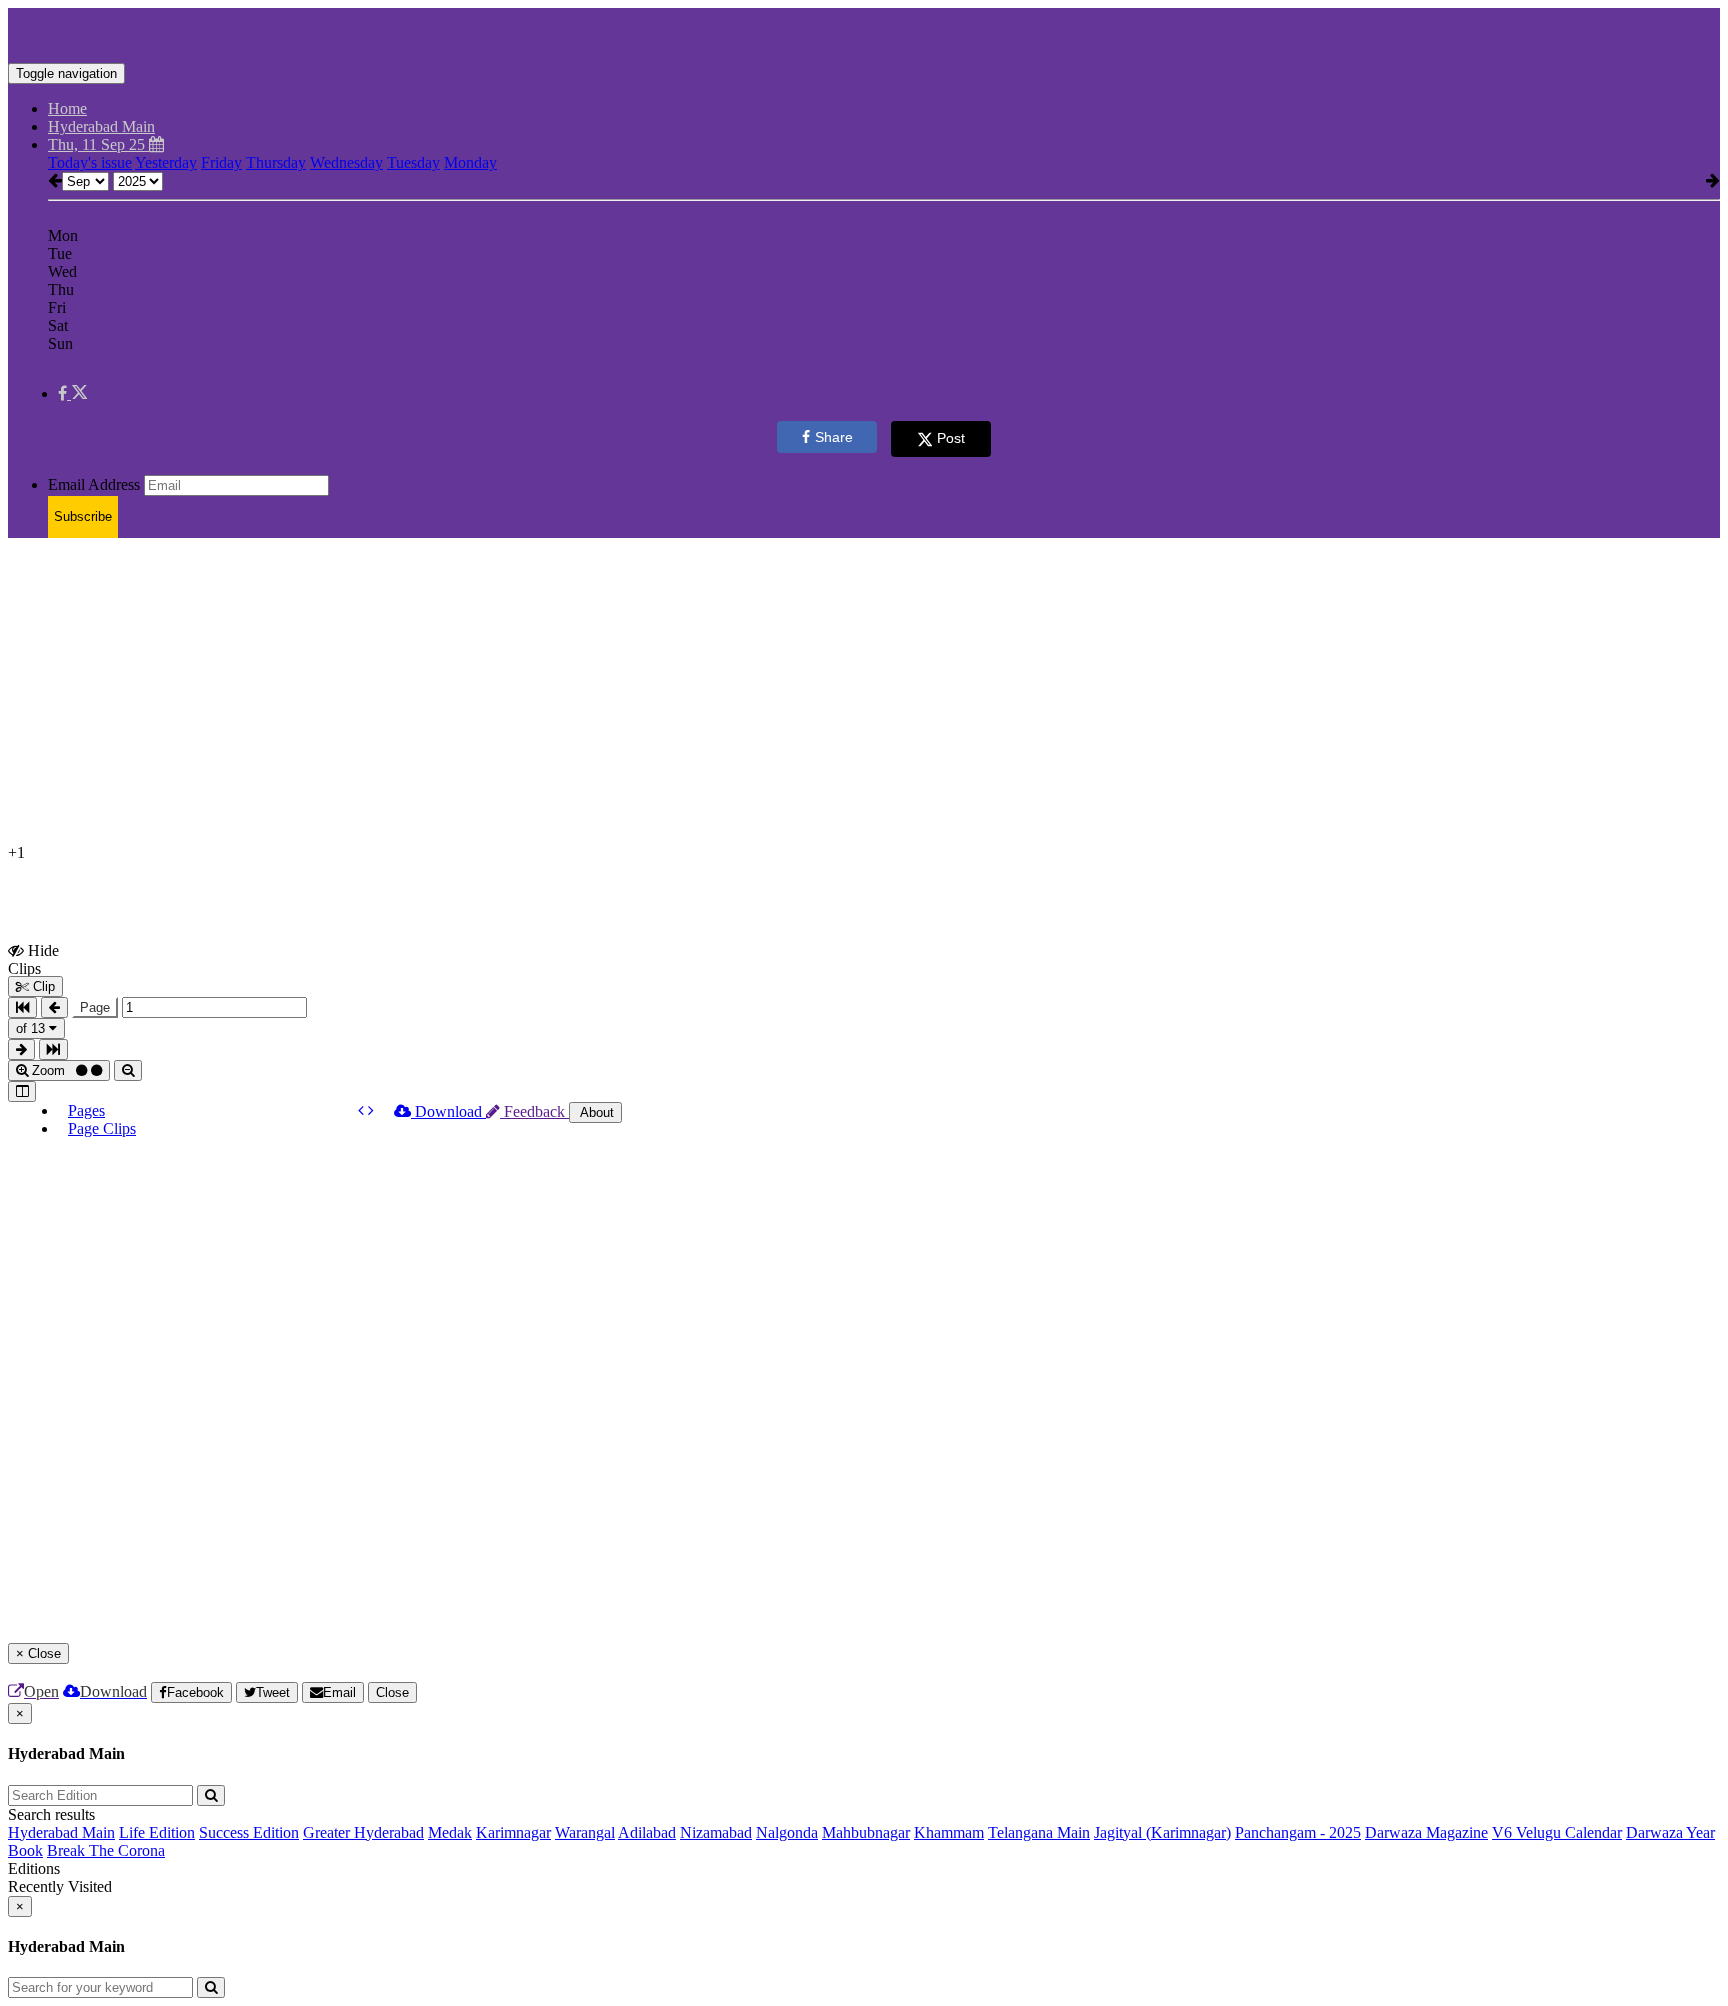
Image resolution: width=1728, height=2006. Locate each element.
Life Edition (157, 1832)
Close (392, 1692)
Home (67, 108)
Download (448, 1111)
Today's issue (90, 162)
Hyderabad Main (61, 1832)
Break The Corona (106, 1850)
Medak (450, 1832)
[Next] (371, 1110)
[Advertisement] (608, 694)
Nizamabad (716, 1832)
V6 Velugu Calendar (1557, 1832)
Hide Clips (33, 959)
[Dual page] (22, 1091)
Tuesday (413, 162)
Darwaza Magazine (1426, 1832)
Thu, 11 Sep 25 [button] (98, 144)
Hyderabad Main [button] (101, 126)
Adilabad (647, 1832)
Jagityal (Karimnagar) (1162, 1832)
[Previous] (363, 1110)
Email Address (94, 484)
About (595, 1112)
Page (95, 1007)
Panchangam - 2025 (1298, 1832)
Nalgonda (787, 1832)
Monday (470, 162)
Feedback (534, 1111)
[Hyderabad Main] (864, 33)
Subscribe (83, 516)
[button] (72, 393)
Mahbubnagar (866, 1832)
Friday (221, 162)
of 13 (32, 1028)
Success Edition (249, 1832)
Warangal (585, 1832)
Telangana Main (1039, 1832)
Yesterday (166, 162)
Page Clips (102, 1128)
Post (951, 438)
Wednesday (346, 162)
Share (834, 437)
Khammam (949, 1832)
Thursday (276, 162)
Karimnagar (513, 1832)
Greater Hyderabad (363, 1832)
